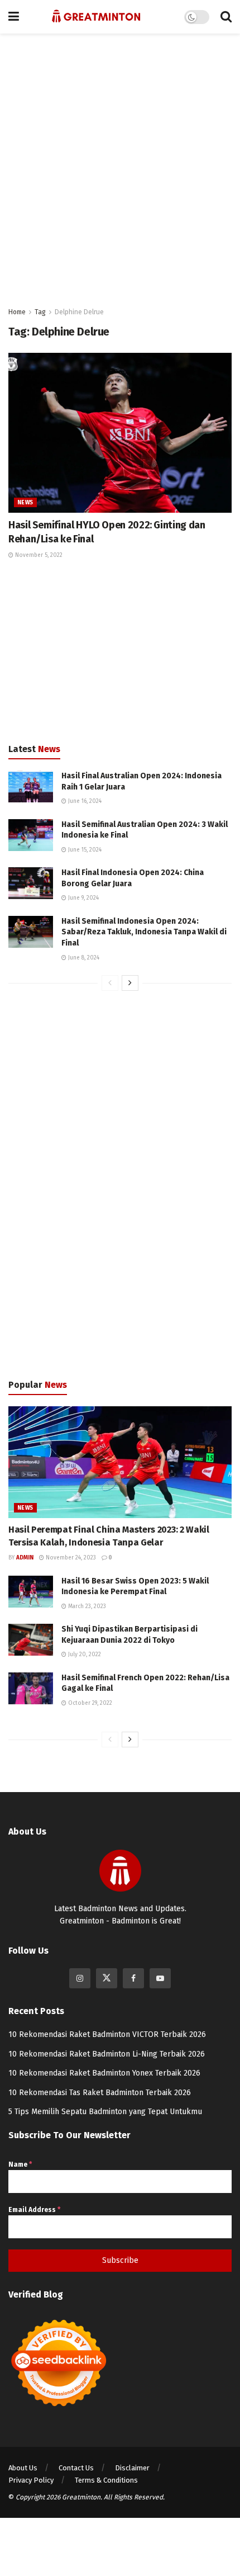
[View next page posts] (130, 983)
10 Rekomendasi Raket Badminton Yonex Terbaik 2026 (104, 2073)
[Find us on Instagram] (80, 1978)
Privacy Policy (31, 2480)
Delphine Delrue (79, 312)
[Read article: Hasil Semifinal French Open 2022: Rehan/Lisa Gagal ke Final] (31, 1688)
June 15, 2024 (84, 850)
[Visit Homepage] (96, 17)
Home (17, 312)
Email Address (34, 2210)
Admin (25, 1558)
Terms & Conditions (106, 2480)
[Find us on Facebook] (133, 1978)
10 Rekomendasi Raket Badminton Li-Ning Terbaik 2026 (107, 2054)
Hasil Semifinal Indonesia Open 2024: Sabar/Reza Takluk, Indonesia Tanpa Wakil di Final (144, 932)
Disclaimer (132, 2468)
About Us (23, 2468)
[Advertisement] (120, 165)
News (25, 503)
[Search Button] (226, 17)
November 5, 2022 (38, 555)
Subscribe (120, 2260)
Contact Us (76, 2468)
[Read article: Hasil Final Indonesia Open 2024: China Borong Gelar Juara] (31, 883)
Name (20, 2164)
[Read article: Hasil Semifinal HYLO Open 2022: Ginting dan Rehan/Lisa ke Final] (120, 433)
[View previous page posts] (110, 983)
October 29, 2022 (89, 1703)
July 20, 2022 (84, 1655)
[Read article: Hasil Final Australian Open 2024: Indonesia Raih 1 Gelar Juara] (31, 786)
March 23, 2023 (86, 1606)
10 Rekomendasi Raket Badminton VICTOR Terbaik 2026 (107, 2034)
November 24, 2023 (70, 1558)
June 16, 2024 (84, 801)
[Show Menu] (14, 17)
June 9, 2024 (83, 898)
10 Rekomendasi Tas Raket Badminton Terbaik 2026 (100, 2093)
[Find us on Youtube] (160, 1978)
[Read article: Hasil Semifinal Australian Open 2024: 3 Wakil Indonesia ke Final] (31, 835)
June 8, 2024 (83, 958)
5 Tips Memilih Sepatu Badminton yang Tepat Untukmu (105, 2112)
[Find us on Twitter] (107, 1978)
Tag (40, 312)
